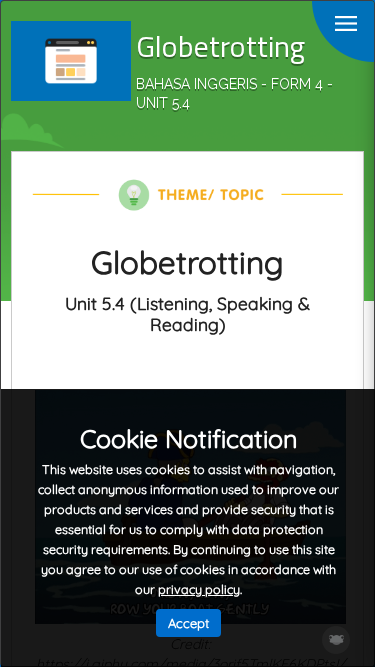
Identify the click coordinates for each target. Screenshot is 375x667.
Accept (188, 623)
